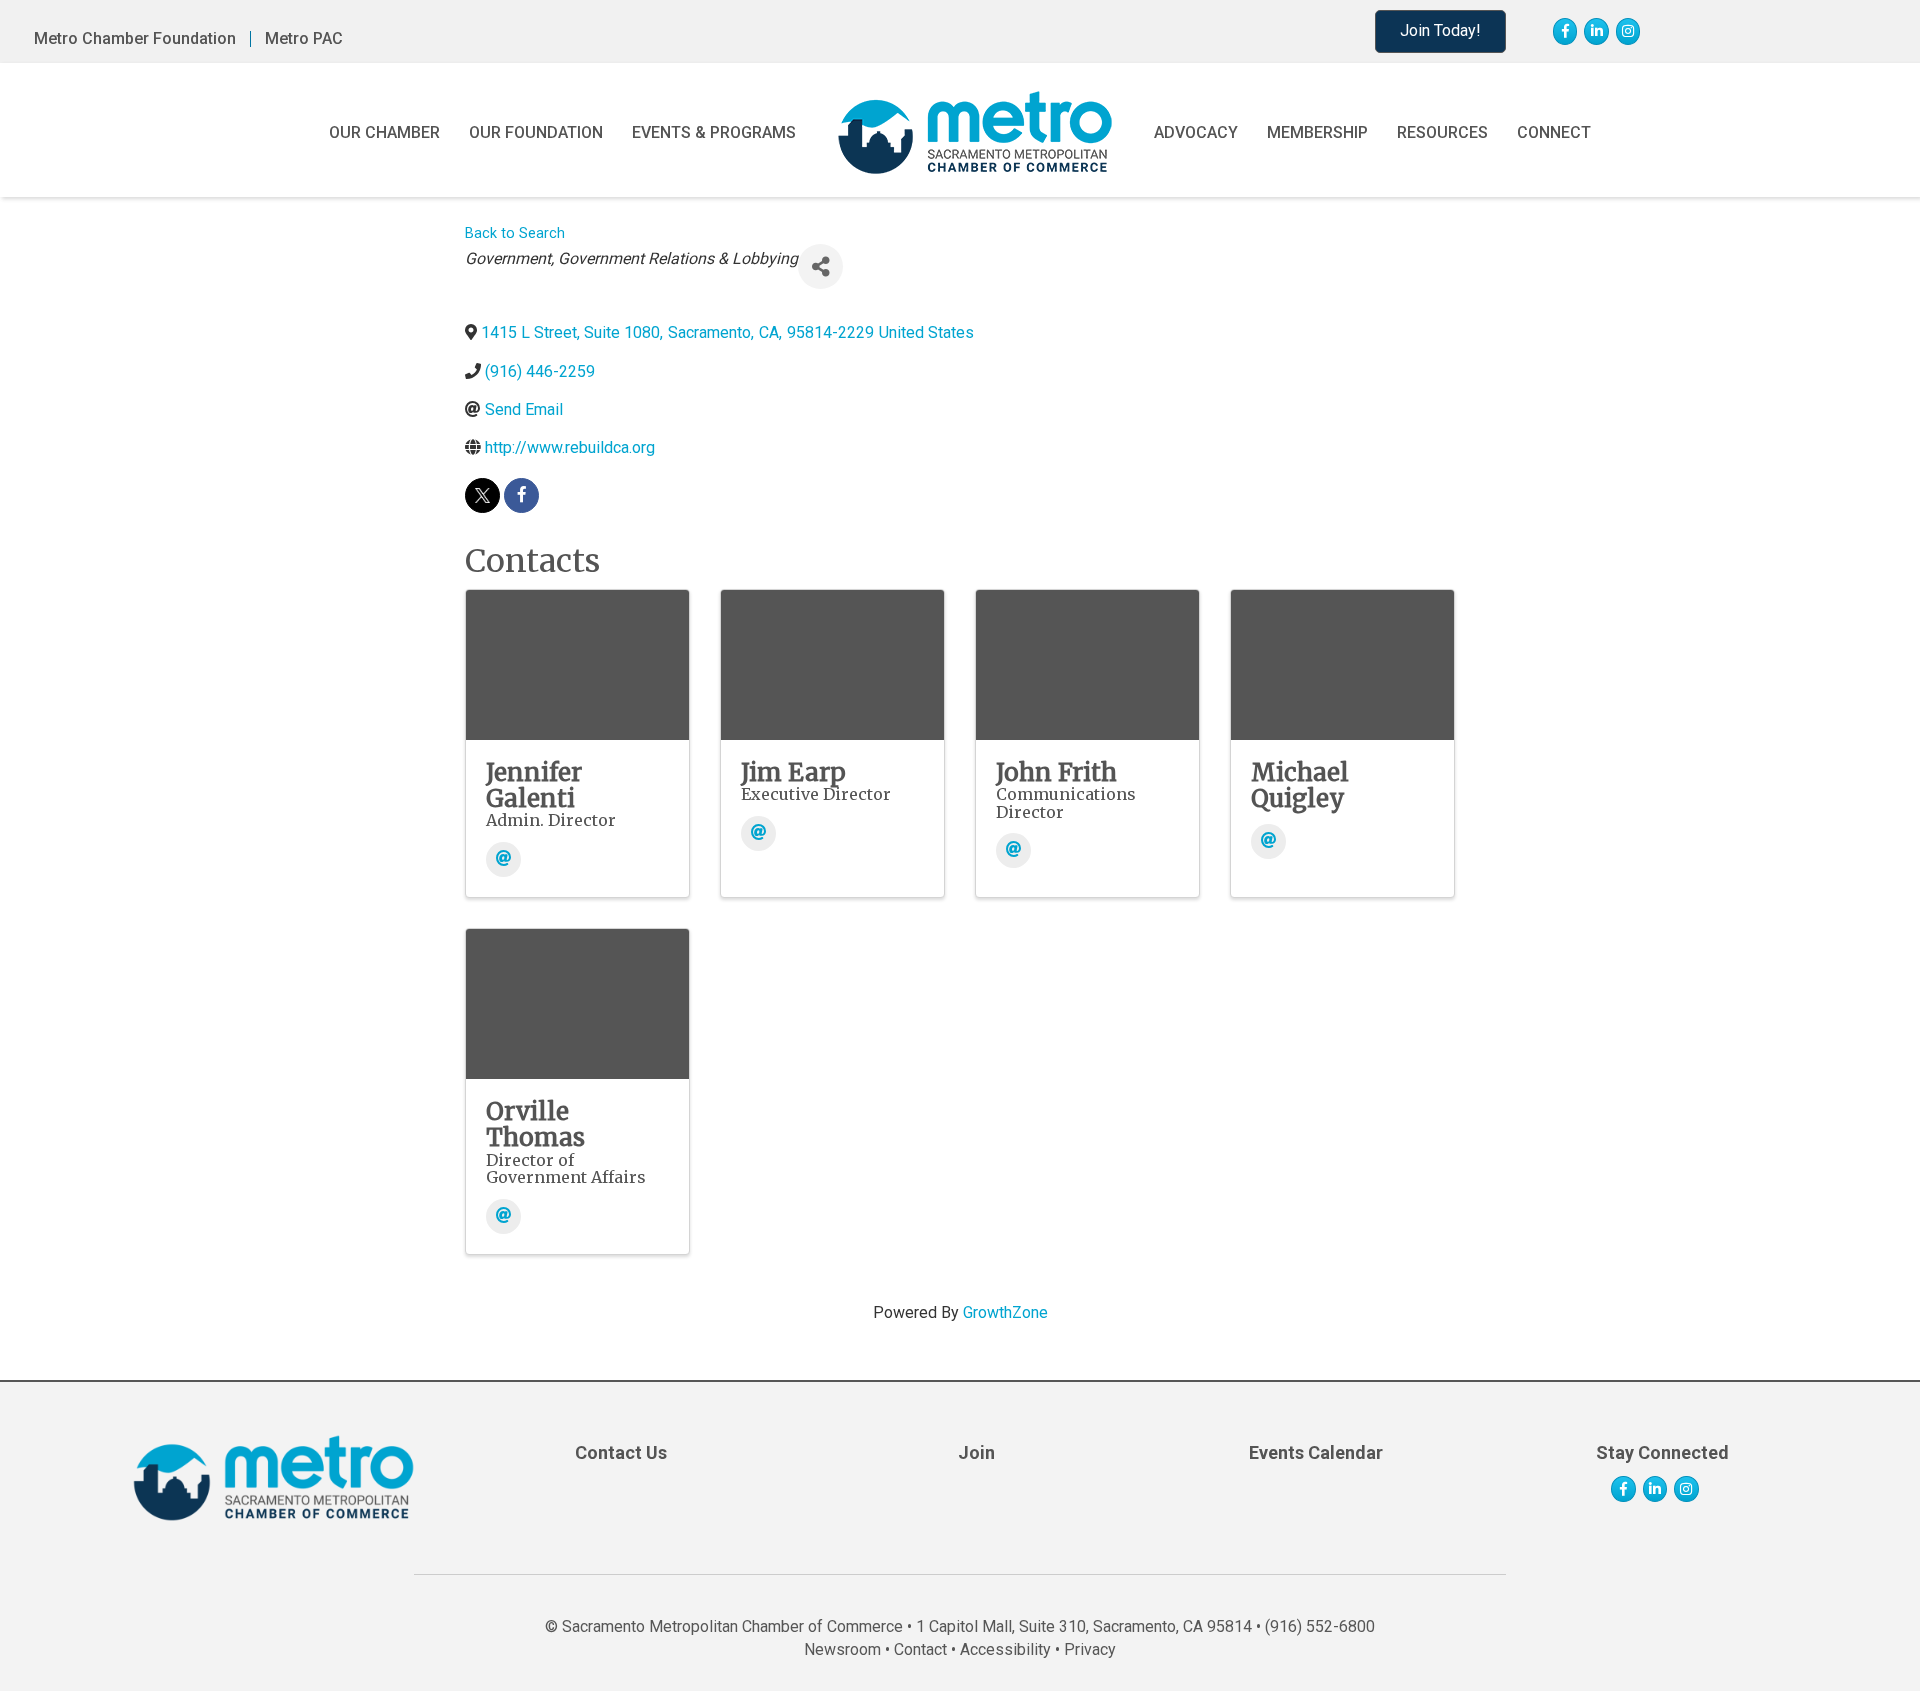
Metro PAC (304, 39)
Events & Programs (714, 132)
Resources (1442, 132)
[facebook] (521, 495)
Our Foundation (536, 132)
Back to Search (515, 233)
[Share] (820, 266)
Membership (1317, 132)
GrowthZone (1005, 1312)
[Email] (503, 859)
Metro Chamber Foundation (135, 39)
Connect (1554, 132)
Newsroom (842, 1649)
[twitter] (482, 495)
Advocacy (1196, 132)
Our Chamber (384, 132)
